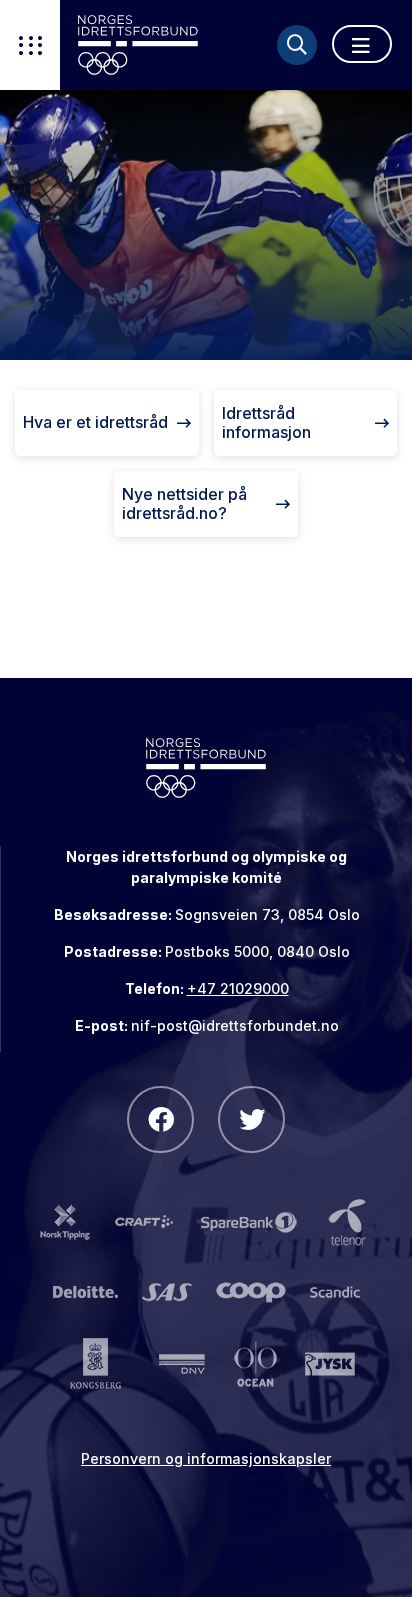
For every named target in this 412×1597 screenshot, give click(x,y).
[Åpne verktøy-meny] (30, 45)
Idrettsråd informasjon (266, 422)
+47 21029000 (238, 988)
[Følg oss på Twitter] (251, 1119)
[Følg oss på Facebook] (160, 1119)
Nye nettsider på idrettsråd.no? (184, 503)
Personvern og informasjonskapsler (206, 1458)
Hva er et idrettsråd (95, 422)
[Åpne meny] (362, 44)
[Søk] (297, 45)
